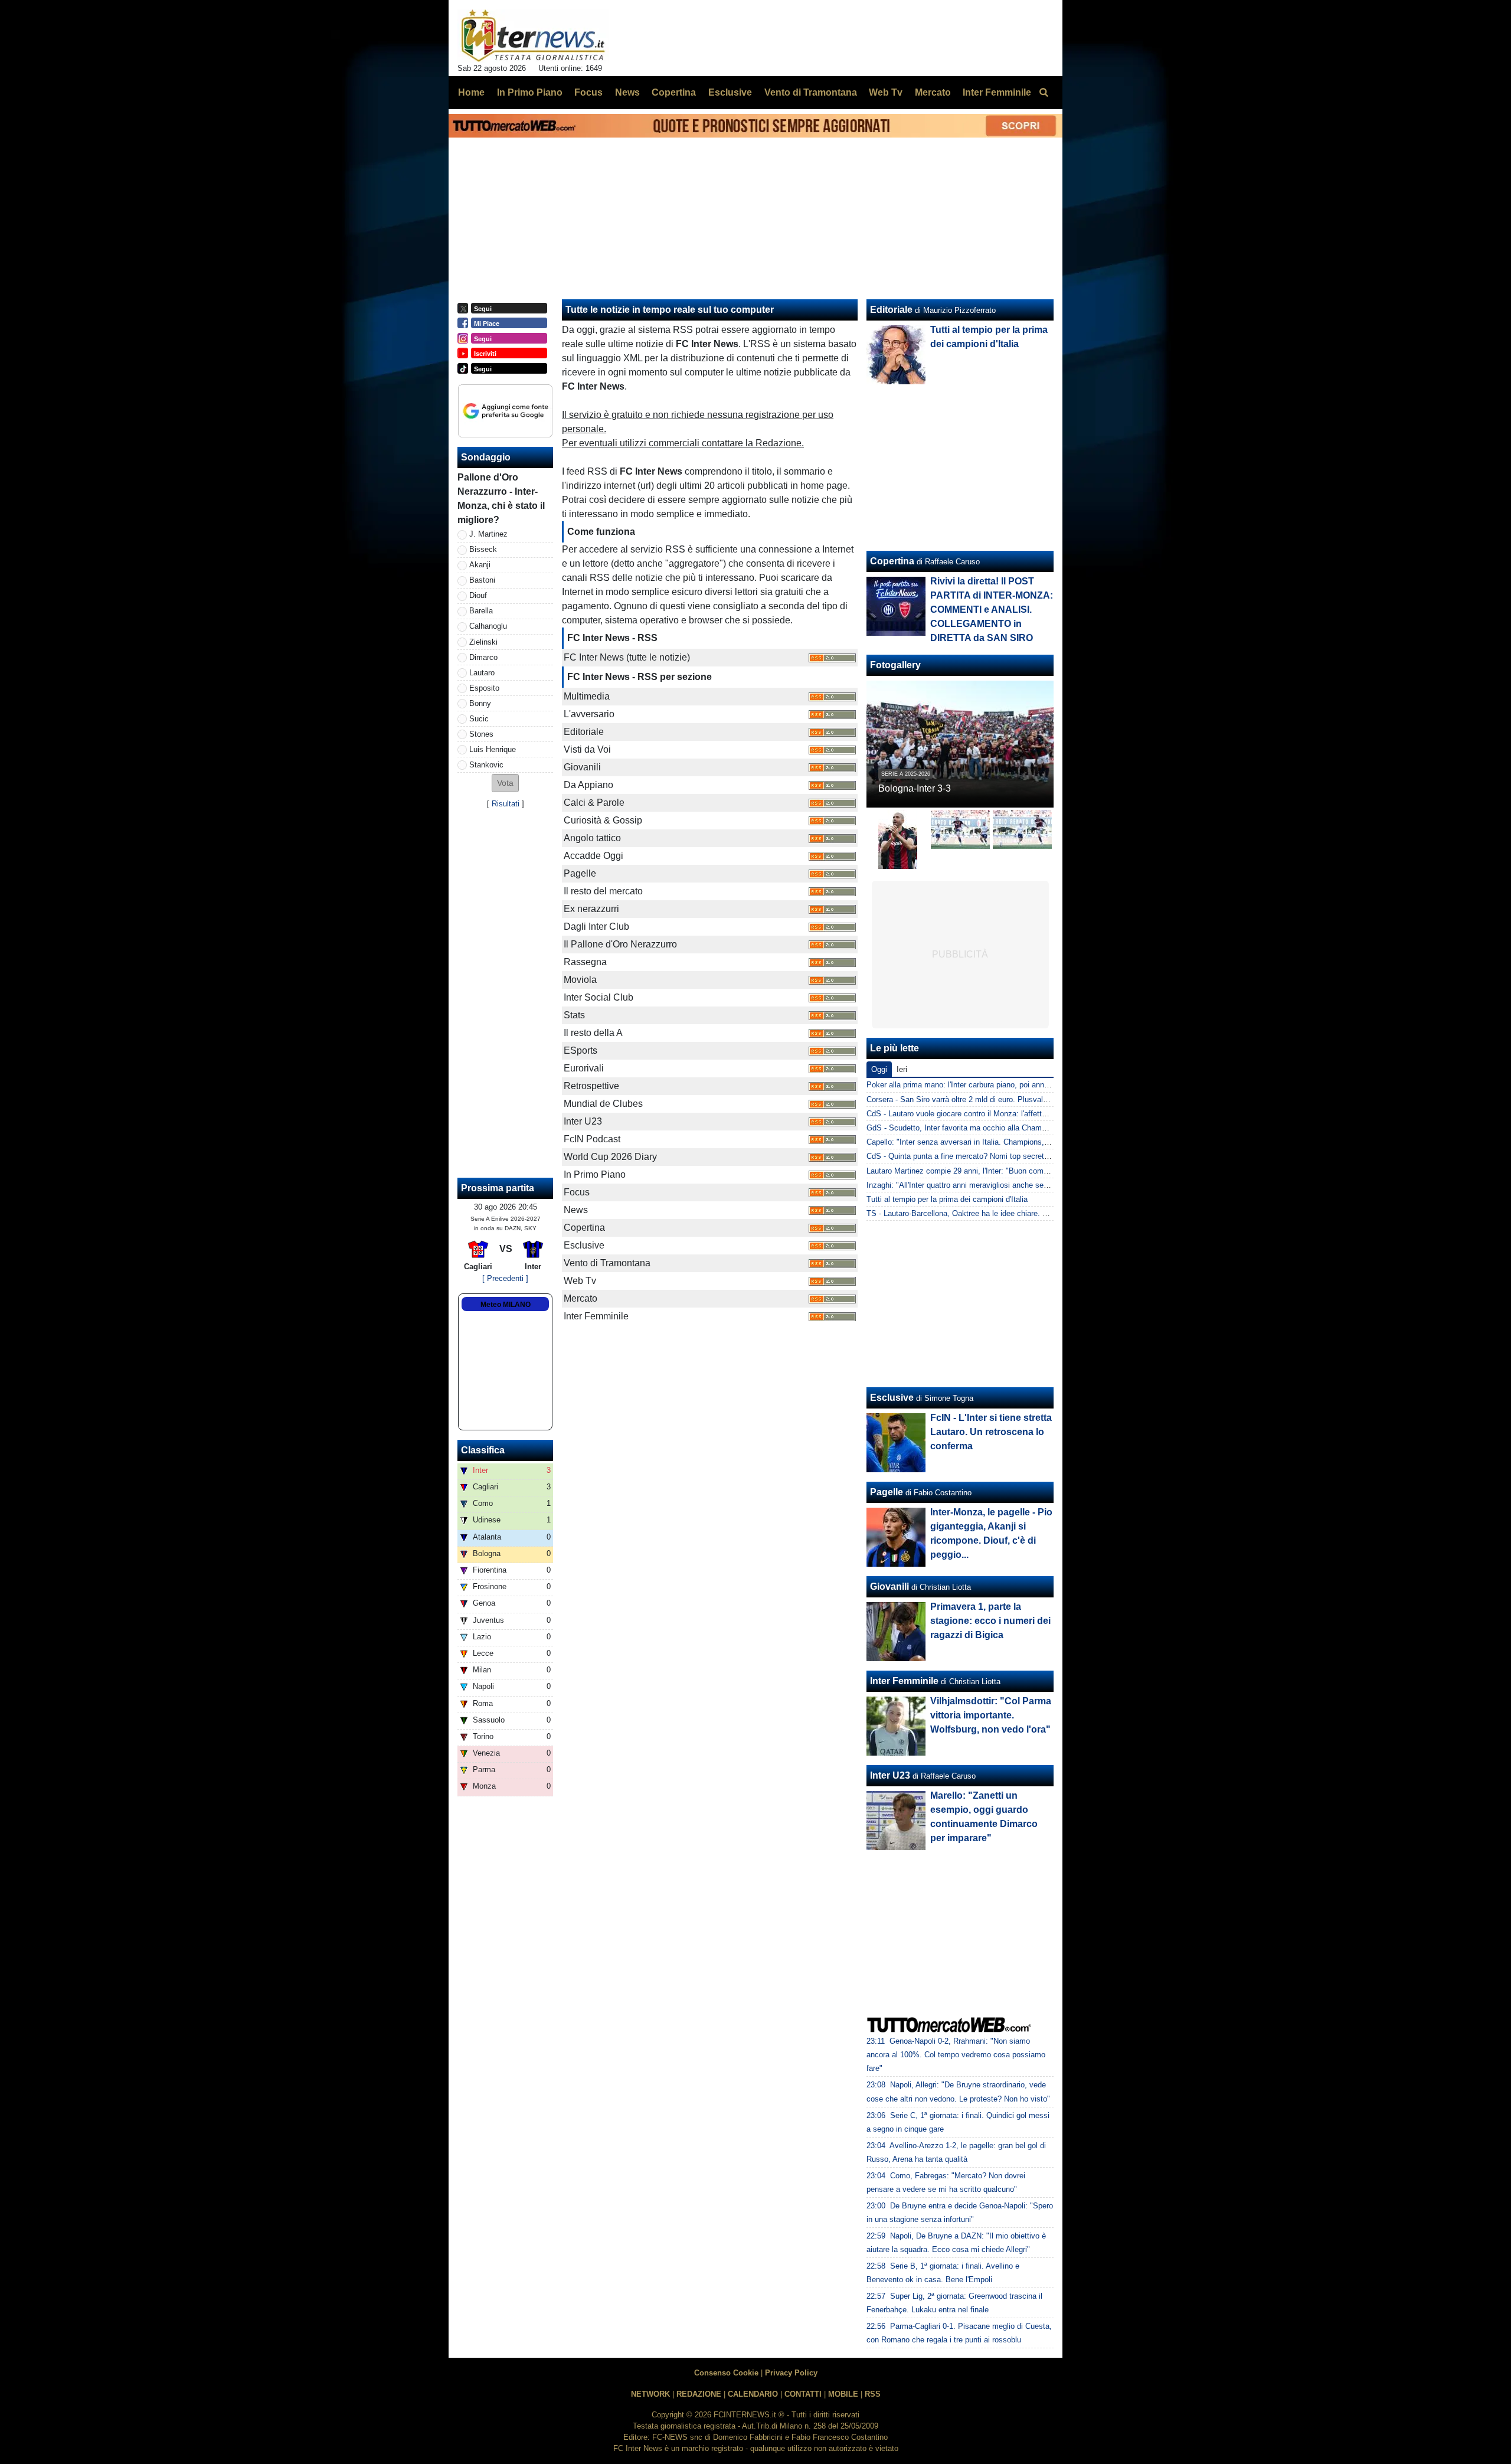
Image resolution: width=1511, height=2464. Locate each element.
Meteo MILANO (506, 1305)
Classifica (483, 1450)
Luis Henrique (493, 749)
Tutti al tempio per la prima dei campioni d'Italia (947, 1199)
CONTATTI (803, 2394)
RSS (873, 2394)
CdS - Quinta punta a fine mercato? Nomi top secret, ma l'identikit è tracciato (998, 1156)
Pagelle (887, 1492)
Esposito (484, 688)
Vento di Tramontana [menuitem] (811, 92)
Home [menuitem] (471, 92)
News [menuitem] (627, 92)
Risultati (506, 804)
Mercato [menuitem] (933, 92)
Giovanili (889, 1586)
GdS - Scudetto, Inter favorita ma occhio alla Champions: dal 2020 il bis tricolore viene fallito (1025, 1128)
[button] (505, 783)
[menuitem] (1044, 93)
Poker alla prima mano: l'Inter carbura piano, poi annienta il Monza (979, 1085)
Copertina (892, 561)
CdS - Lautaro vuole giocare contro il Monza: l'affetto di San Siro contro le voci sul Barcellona (1026, 1114)
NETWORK (650, 2394)
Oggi (879, 1069)
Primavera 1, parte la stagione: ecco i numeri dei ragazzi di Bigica (990, 1621)
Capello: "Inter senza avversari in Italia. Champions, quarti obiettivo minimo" (997, 1142)
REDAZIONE (699, 2394)
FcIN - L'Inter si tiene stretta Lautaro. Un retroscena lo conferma (991, 1432)
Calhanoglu (488, 626)
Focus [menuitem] (588, 92)
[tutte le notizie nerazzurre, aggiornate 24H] (533, 36)
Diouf (478, 595)
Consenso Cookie (726, 2373)
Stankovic (486, 765)
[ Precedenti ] (505, 1278)
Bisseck (483, 549)
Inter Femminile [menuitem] (997, 92)
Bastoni (482, 580)
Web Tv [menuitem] (886, 92)
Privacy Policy (791, 2373)
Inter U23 (890, 1775)
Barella (481, 611)
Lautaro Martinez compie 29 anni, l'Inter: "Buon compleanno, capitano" (987, 1171)
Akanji (480, 565)
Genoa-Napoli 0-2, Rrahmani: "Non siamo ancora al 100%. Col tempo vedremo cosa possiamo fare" (956, 2055)
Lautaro (482, 673)
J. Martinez (488, 534)
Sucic (479, 719)
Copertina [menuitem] (674, 92)
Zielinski (483, 642)
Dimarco (483, 657)
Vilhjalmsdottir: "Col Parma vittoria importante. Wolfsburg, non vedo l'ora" (991, 1715)
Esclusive (892, 1398)
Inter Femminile (904, 1681)
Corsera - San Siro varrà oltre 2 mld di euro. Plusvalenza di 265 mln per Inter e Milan (1011, 1099)
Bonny (480, 703)
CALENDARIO (753, 2394)
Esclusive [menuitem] (730, 92)
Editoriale (891, 310)
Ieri (902, 1069)
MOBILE (843, 2394)
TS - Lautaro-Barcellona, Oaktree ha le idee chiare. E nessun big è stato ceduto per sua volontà (1030, 1213)
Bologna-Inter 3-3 (915, 788)
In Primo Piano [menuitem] (530, 92)
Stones (481, 734)
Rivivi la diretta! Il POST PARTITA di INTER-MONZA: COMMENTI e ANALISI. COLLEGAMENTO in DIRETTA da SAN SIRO (992, 610)
